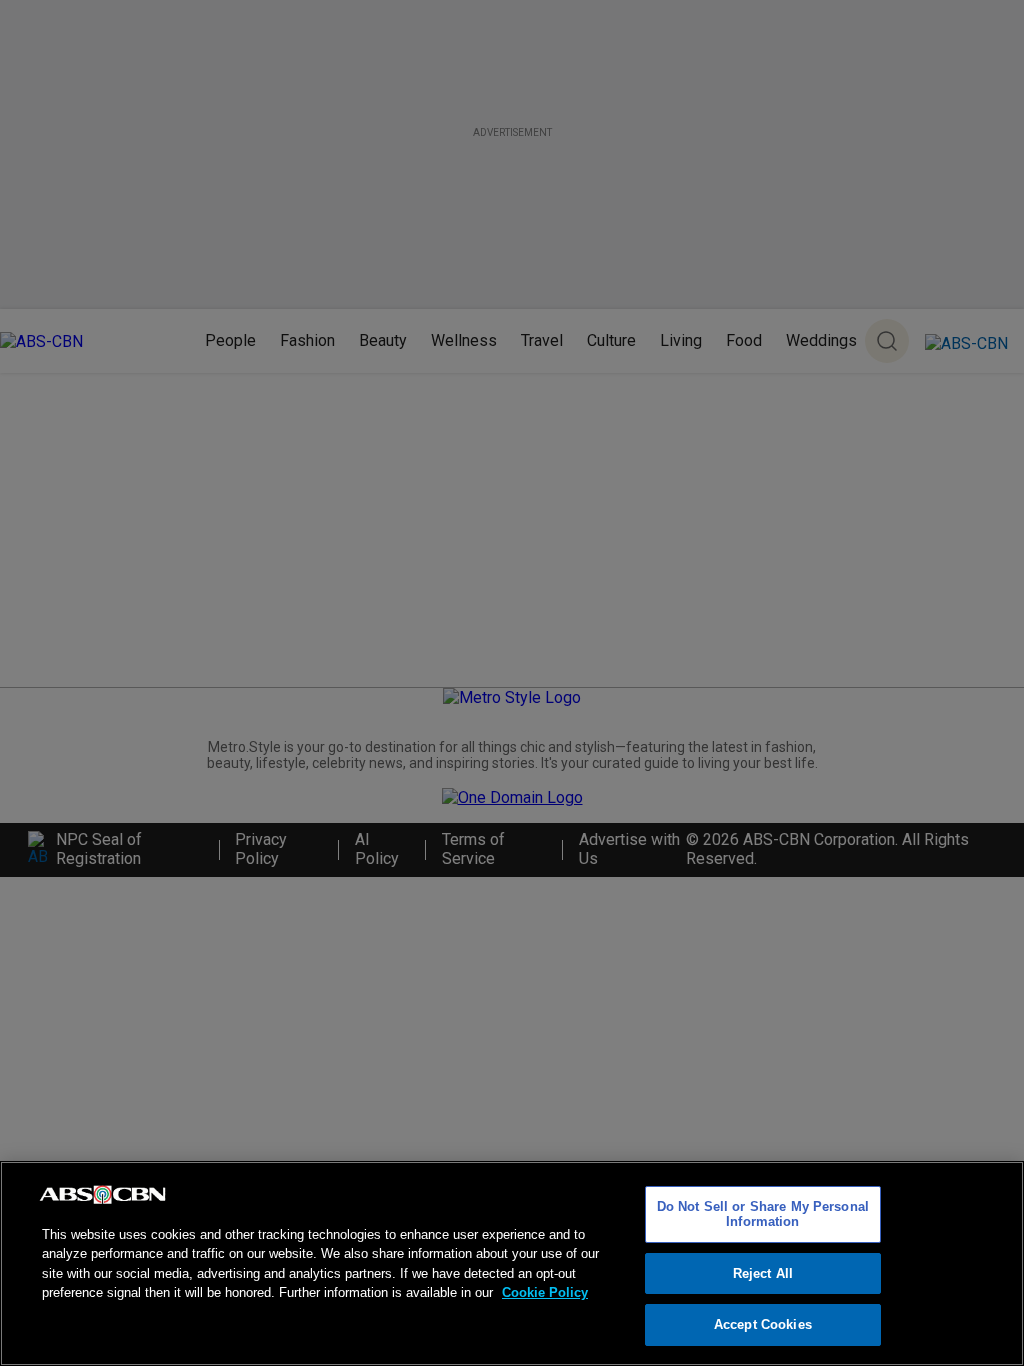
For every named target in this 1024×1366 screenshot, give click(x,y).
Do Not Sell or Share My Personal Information (763, 1214)
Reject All (763, 1273)
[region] (512, 1263)
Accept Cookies (763, 1324)
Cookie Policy (545, 1292)
